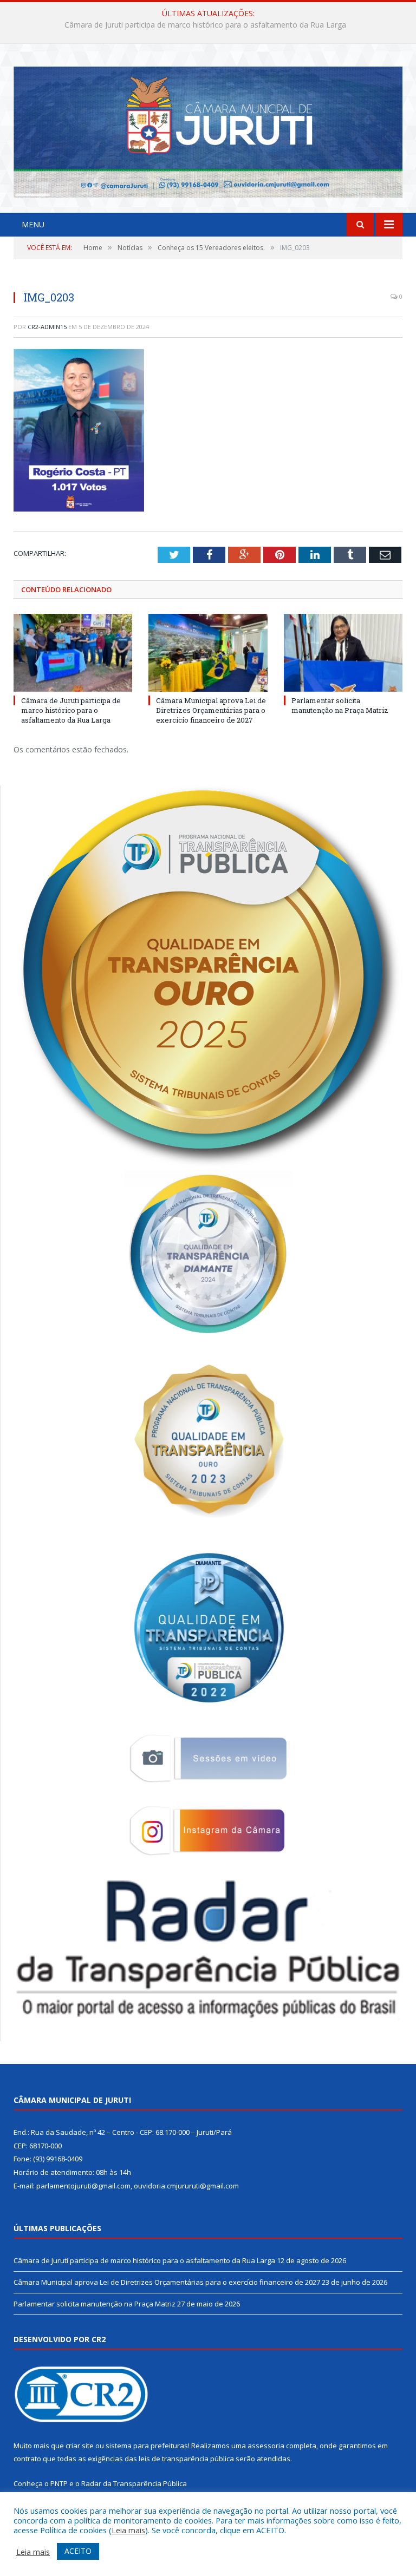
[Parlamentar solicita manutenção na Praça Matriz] (343, 653)
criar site (80, 2446)
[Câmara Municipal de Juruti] (208, 130)
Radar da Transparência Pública (134, 2483)
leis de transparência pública (186, 2459)
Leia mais (128, 2530)
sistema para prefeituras (147, 2446)
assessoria (266, 2446)
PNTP (59, 2483)
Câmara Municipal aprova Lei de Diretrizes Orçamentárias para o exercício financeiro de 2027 (206, 25)
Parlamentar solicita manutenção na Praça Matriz (340, 705)
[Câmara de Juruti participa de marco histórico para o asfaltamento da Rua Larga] (73, 653)
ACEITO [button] (78, 2551)
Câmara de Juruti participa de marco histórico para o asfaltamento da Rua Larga (71, 710)
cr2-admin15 (47, 327)
